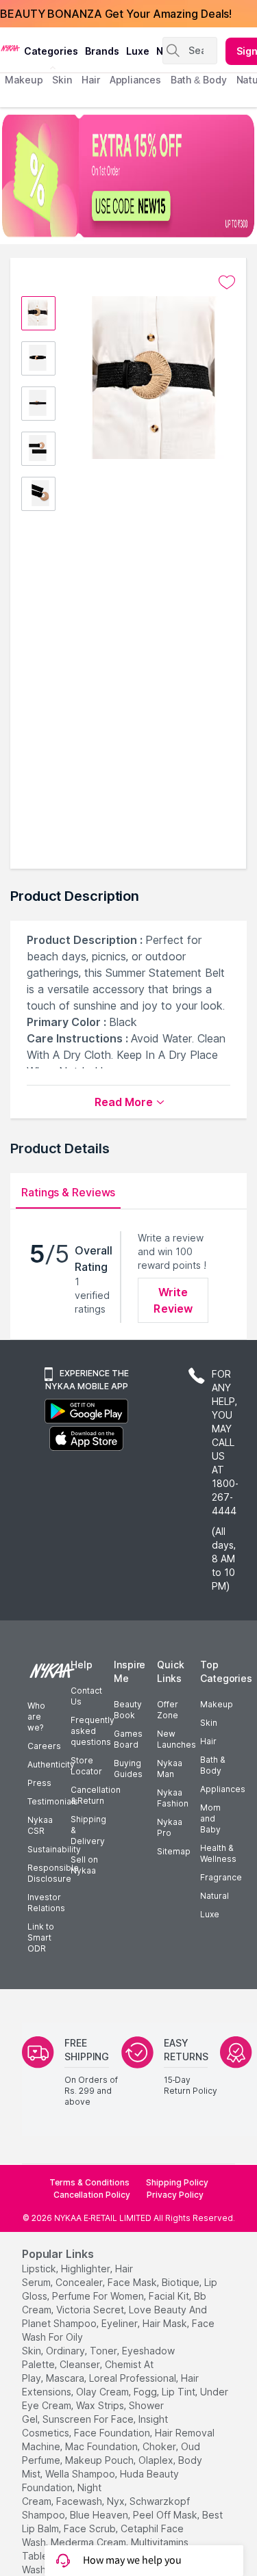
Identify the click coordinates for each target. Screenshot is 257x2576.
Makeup (217, 1704)
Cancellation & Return (96, 1795)
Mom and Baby (210, 1818)
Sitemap (174, 1851)
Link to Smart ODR (41, 1937)
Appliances (223, 1789)
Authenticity (51, 1764)
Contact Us (86, 1696)
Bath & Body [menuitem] (199, 80)
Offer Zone (168, 1710)
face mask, (133, 2282)
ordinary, (66, 2351)
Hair (208, 1741)
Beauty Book (128, 1710)
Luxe (210, 1914)
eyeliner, (121, 2323)
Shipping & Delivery (88, 1830)
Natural (215, 1896)
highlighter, (87, 2269)
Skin (209, 1723)
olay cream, (103, 2392)
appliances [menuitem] (135, 80)
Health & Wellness (218, 1853)
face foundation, (113, 2433)
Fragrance (221, 1877)
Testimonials (53, 1801)
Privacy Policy (175, 2195)
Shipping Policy (177, 2182)
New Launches (176, 1739)
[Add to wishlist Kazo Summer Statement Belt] (227, 282)
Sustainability (54, 1849)
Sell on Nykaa (84, 1865)
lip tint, (180, 2392)
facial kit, (170, 2296)
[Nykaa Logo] (10, 47)
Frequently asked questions (93, 1731)
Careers (44, 1746)
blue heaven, (100, 2515)
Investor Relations (46, 1903)
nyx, (117, 2501)
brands (102, 51)
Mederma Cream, (89, 2542)
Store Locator (86, 1766)
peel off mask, (166, 2515)
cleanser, (81, 2364)
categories (51, 51)
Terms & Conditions (89, 2182)
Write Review (173, 1300)
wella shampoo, (81, 2474)
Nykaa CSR (40, 1825)
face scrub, (91, 2528)
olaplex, (157, 2460)
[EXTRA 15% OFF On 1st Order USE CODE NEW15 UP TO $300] (128, 176)
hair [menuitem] (91, 80)
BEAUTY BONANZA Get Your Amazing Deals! (116, 14)
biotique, (182, 2282)
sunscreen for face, (89, 2419)
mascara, (66, 2378)
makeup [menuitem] (24, 80)
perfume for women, (99, 2296)
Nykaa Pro (170, 1827)
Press (39, 1783)
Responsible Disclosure (53, 1873)
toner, (105, 2351)
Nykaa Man (170, 1769)
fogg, (146, 2392)
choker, (160, 2446)
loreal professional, (134, 2378)
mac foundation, (102, 2446)
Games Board (128, 1739)
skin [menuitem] (62, 80)
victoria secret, (91, 2310)
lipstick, (40, 2269)
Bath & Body (212, 1765)
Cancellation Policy (92, 2195)
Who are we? (36, 1717)
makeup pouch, (100, 2460)
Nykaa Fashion (173, 1798)
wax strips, (101, 2405)
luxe (138, 51)
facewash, (80, 2501)
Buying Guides (128, 1769)
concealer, (80, 2282)
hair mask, (166, 2323)
